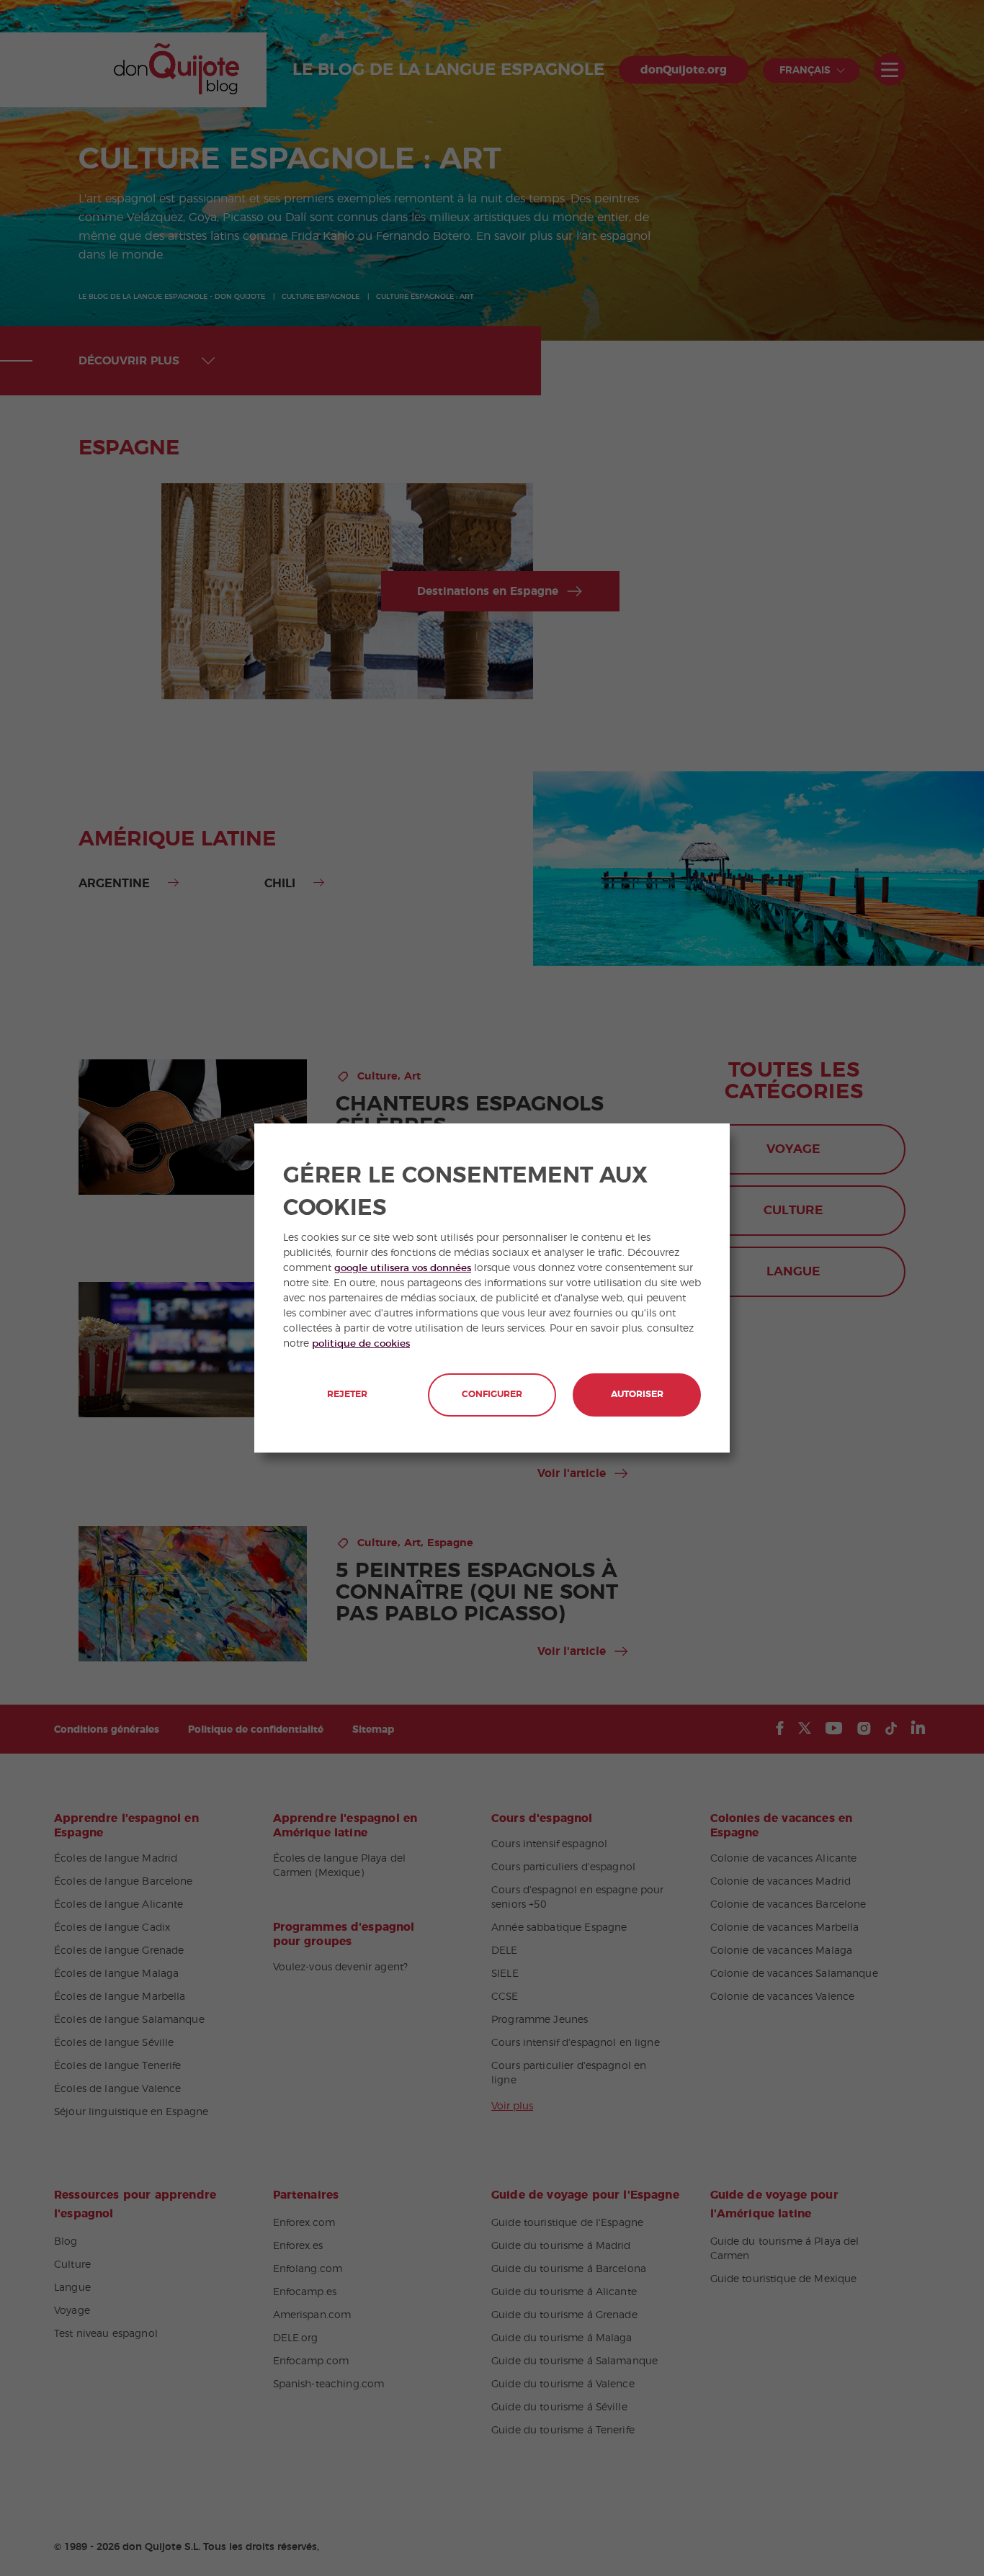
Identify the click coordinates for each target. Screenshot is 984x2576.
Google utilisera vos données (403, 1268)
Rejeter (347, 1395)
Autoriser (637, 1395)
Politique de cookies (361, 1344)
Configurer (492, 1395)
